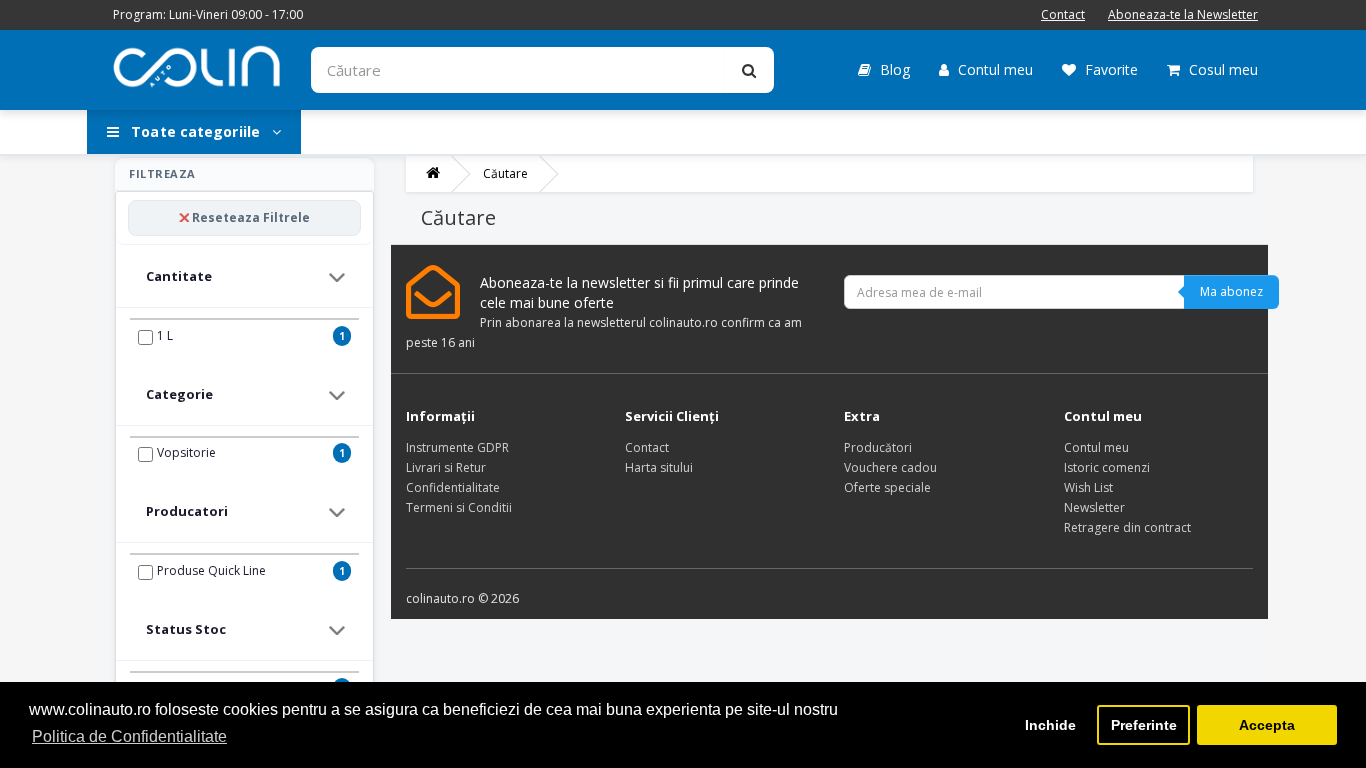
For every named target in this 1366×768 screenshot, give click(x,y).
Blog (893, 69)
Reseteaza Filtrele (251, 217)
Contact (1063, 14)
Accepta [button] (1267, 725)
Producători (878, 447)
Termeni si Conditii (459, 507)
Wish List (1088, 487)
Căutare (505, 173)
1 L (165, 335)
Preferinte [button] (1144, 725)
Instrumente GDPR (457, 447)
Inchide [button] (1050, 725)
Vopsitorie (186, 452)
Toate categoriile (195, 131)
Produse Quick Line (211, 570)
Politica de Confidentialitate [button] (129, 736)
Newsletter (1094, 507)
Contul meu (993, 69)
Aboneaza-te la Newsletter (1183, 14)
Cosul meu (1221, 69)
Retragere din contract (1127, 527)
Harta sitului (659, 467)
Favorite (1109, 69)
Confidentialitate (453, 487)
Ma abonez (1231, 291)
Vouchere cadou (890, 467)
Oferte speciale (887, 487)
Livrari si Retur (446, 467)
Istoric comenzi (1107, 467)
